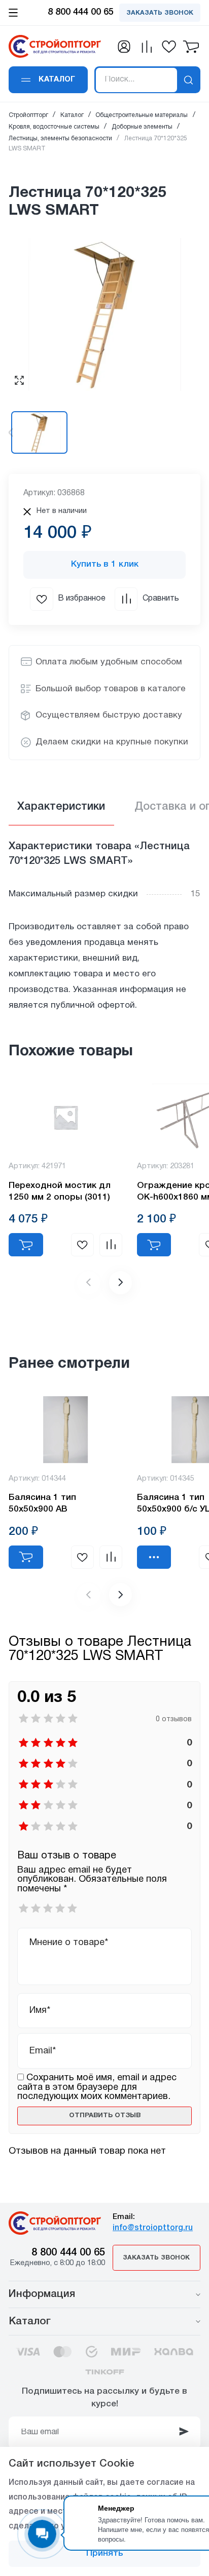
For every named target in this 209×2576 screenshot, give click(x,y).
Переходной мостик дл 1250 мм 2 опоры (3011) (60, 1192)
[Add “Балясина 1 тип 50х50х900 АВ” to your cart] (26, 1557)
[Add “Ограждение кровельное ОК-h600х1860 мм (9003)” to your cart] (154, 1245)
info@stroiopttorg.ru (153, 2228)
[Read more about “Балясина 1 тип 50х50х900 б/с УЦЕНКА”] (154, 1557)
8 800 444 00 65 (68, 2253)
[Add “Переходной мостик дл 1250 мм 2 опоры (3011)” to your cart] (26, 1245)
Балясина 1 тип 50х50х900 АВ (42, 1503)
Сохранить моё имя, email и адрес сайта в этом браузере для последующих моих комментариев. (97, 2087)
